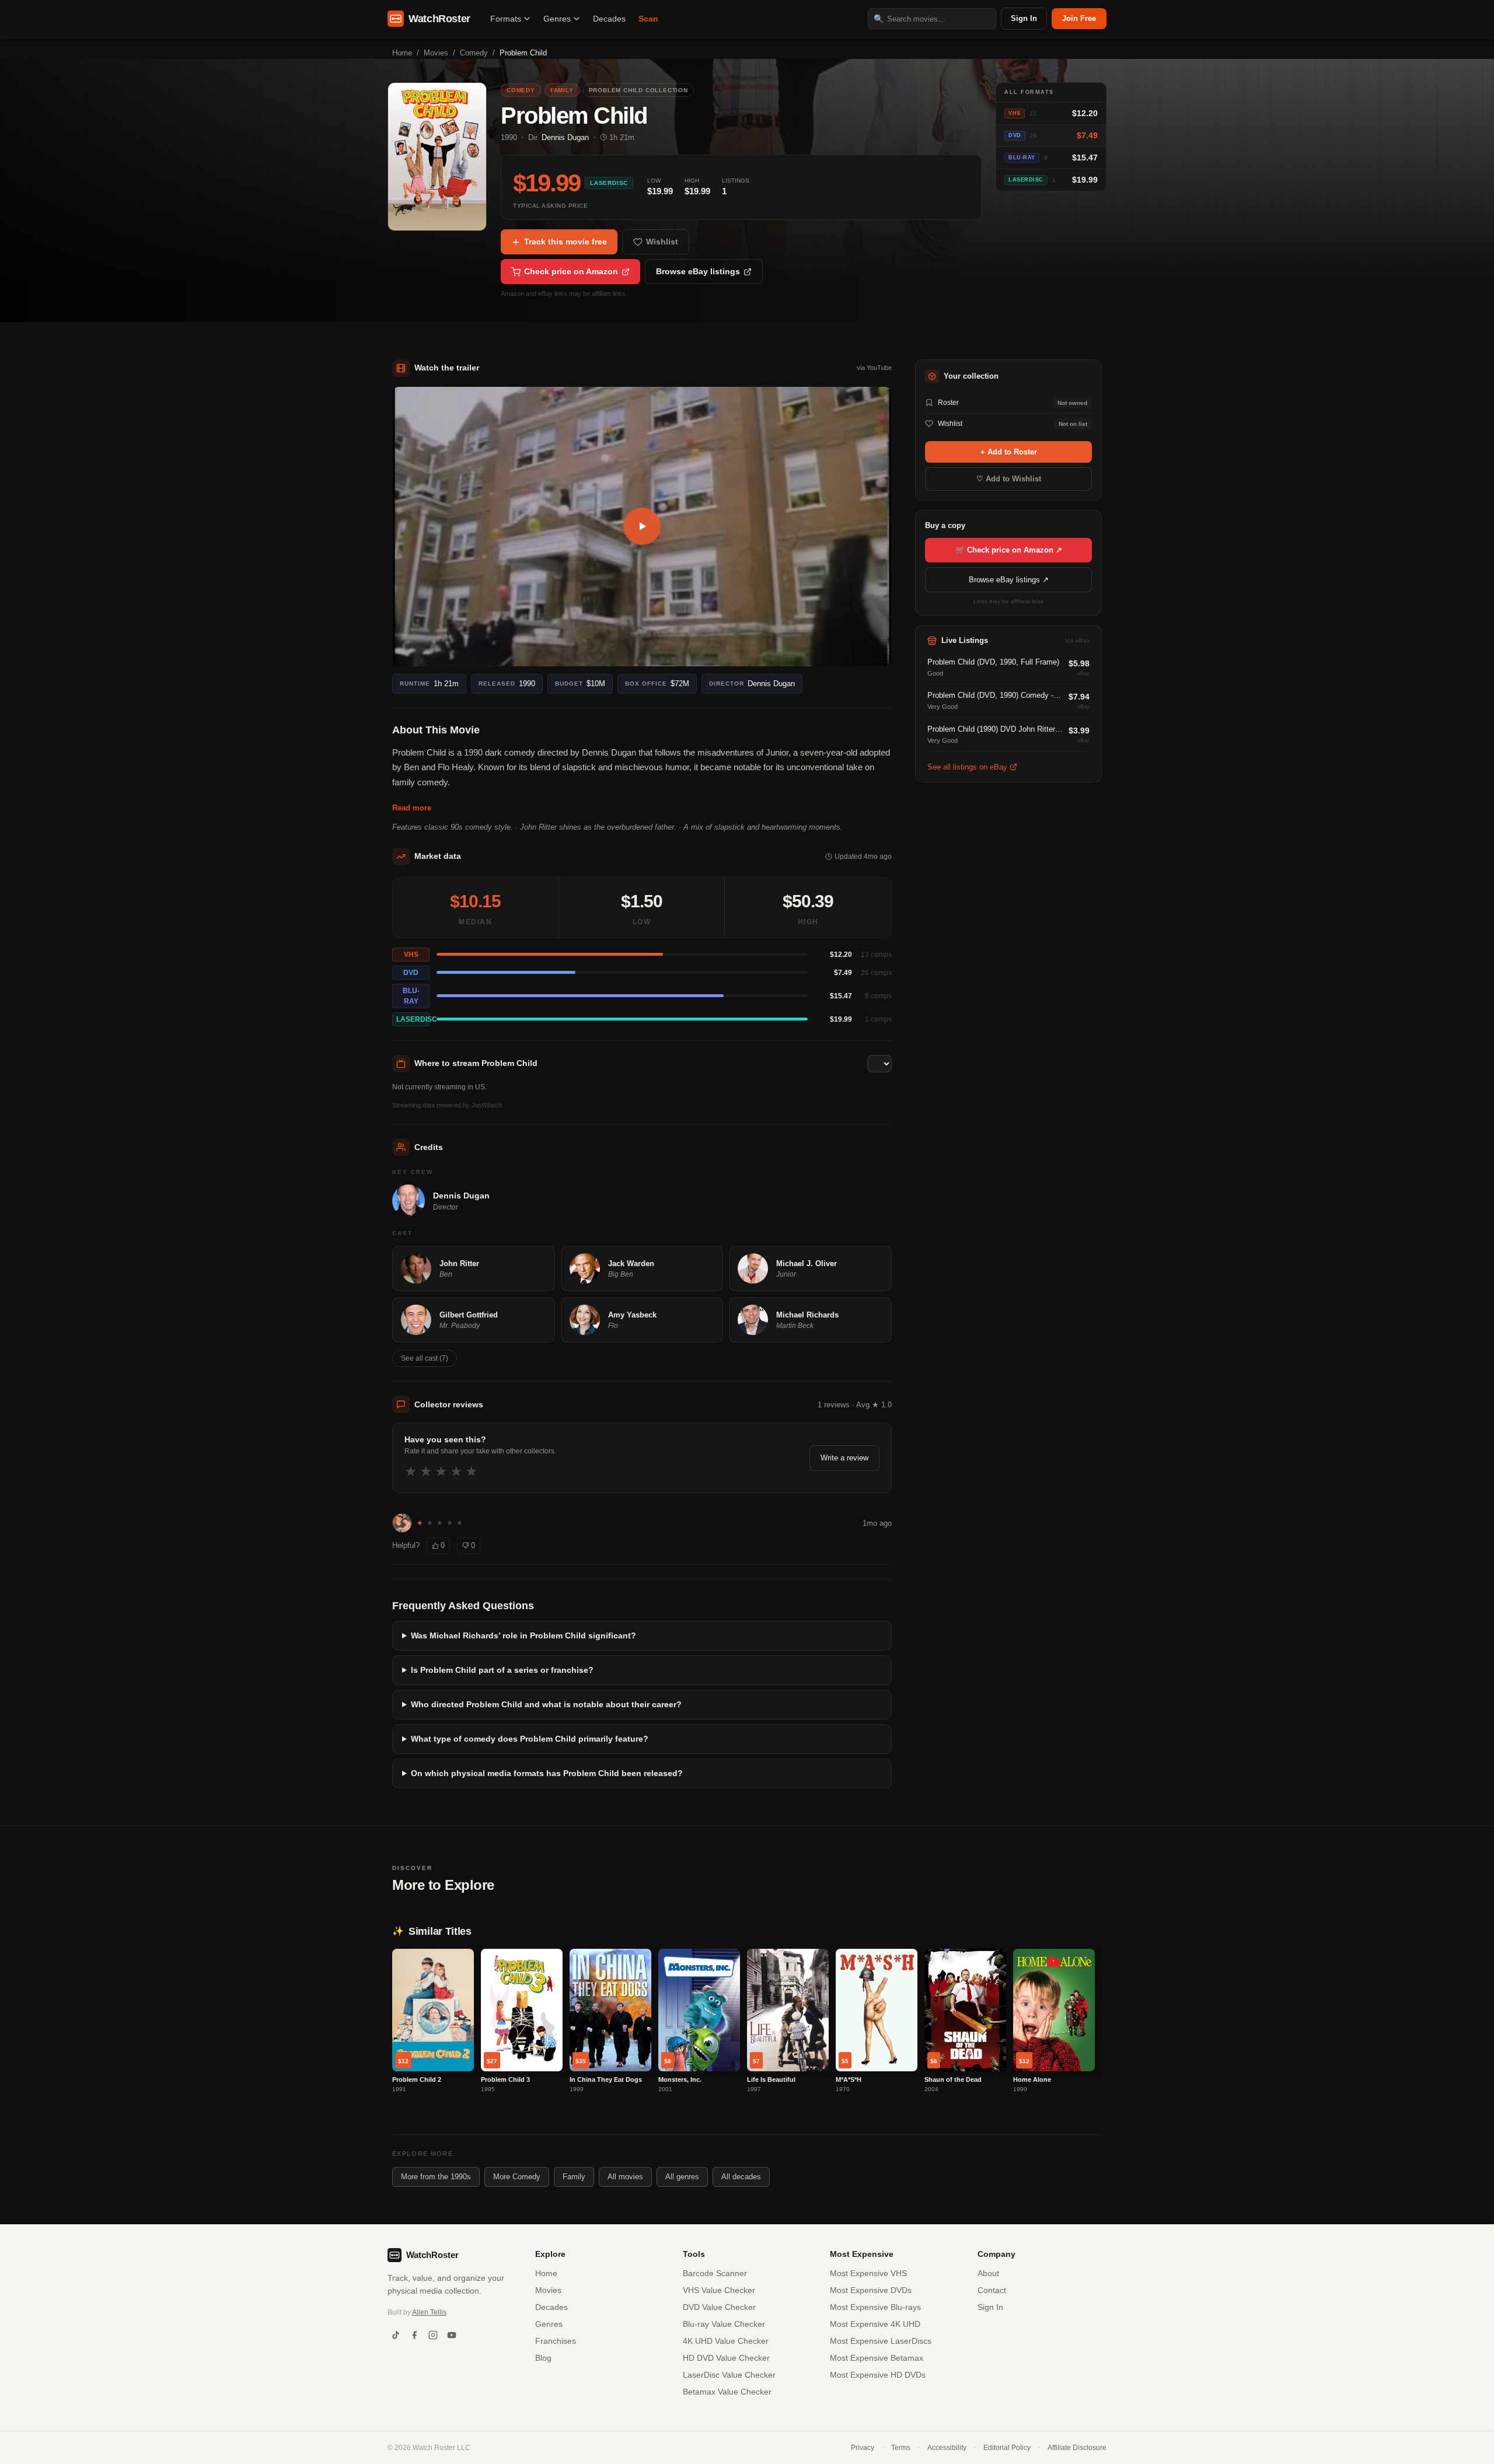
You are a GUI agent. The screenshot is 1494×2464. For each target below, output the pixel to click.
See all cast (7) (425, 1358)
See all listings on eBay (967, 767)
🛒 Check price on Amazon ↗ (1009, 550)
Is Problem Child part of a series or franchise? (502, 1670)
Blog (543, 2358)
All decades (741, 2177)
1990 (509, 137)
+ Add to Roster (1009, 452)
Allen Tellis (429, 2312)
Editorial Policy (1007, 2448)
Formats (506, 19)
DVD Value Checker (719, 2307)
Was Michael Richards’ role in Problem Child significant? (523, 1635)
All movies (625, 2177)
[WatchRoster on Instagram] (433, 2335)
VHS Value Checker (719, 2290)
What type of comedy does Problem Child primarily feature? (530, 1739)
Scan (648, 19)
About (988, 2273)
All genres (682, 2177)
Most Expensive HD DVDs (878, 2375)
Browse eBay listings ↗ (1009, 580)
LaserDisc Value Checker (729, 2375)
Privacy (863, 2448)
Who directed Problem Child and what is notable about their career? (546, 1704)
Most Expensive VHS (868, 2273)
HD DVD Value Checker (726, 2358)
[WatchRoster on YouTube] (452, 2335)
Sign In (1024, 18)
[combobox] (932, 19)
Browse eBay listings (698, 271)
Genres (557, 19)
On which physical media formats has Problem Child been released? (547, 1773)
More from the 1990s (436, 2177)
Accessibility (947, 2448)
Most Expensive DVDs (871, 2290)
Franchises (556, 2341)
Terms (901, 2448)
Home (402, 53)
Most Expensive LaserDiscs (881, 2341)
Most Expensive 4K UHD (875, 2324)
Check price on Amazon (571, 271)
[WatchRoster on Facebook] (414, 2335)
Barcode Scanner (715, 2273)
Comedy (474, 53)
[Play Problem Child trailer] (642, 527)
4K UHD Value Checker (726, 2341)
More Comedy (517, 2177)
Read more (412, 808)
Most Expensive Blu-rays (875, 2307)
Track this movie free (566, 242)
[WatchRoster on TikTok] (396, 2335)
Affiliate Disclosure (1077, 2448)
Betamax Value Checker (727, 2392)
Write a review (844, 1458)
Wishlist (662, 242)
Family (574, 2177)
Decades (609, 19)
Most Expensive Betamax (877, 2358)
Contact (992, 2290)
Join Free (1079, 18)
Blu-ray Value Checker (724, 2324)
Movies (436, 53)
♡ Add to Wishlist (1009, 479)
